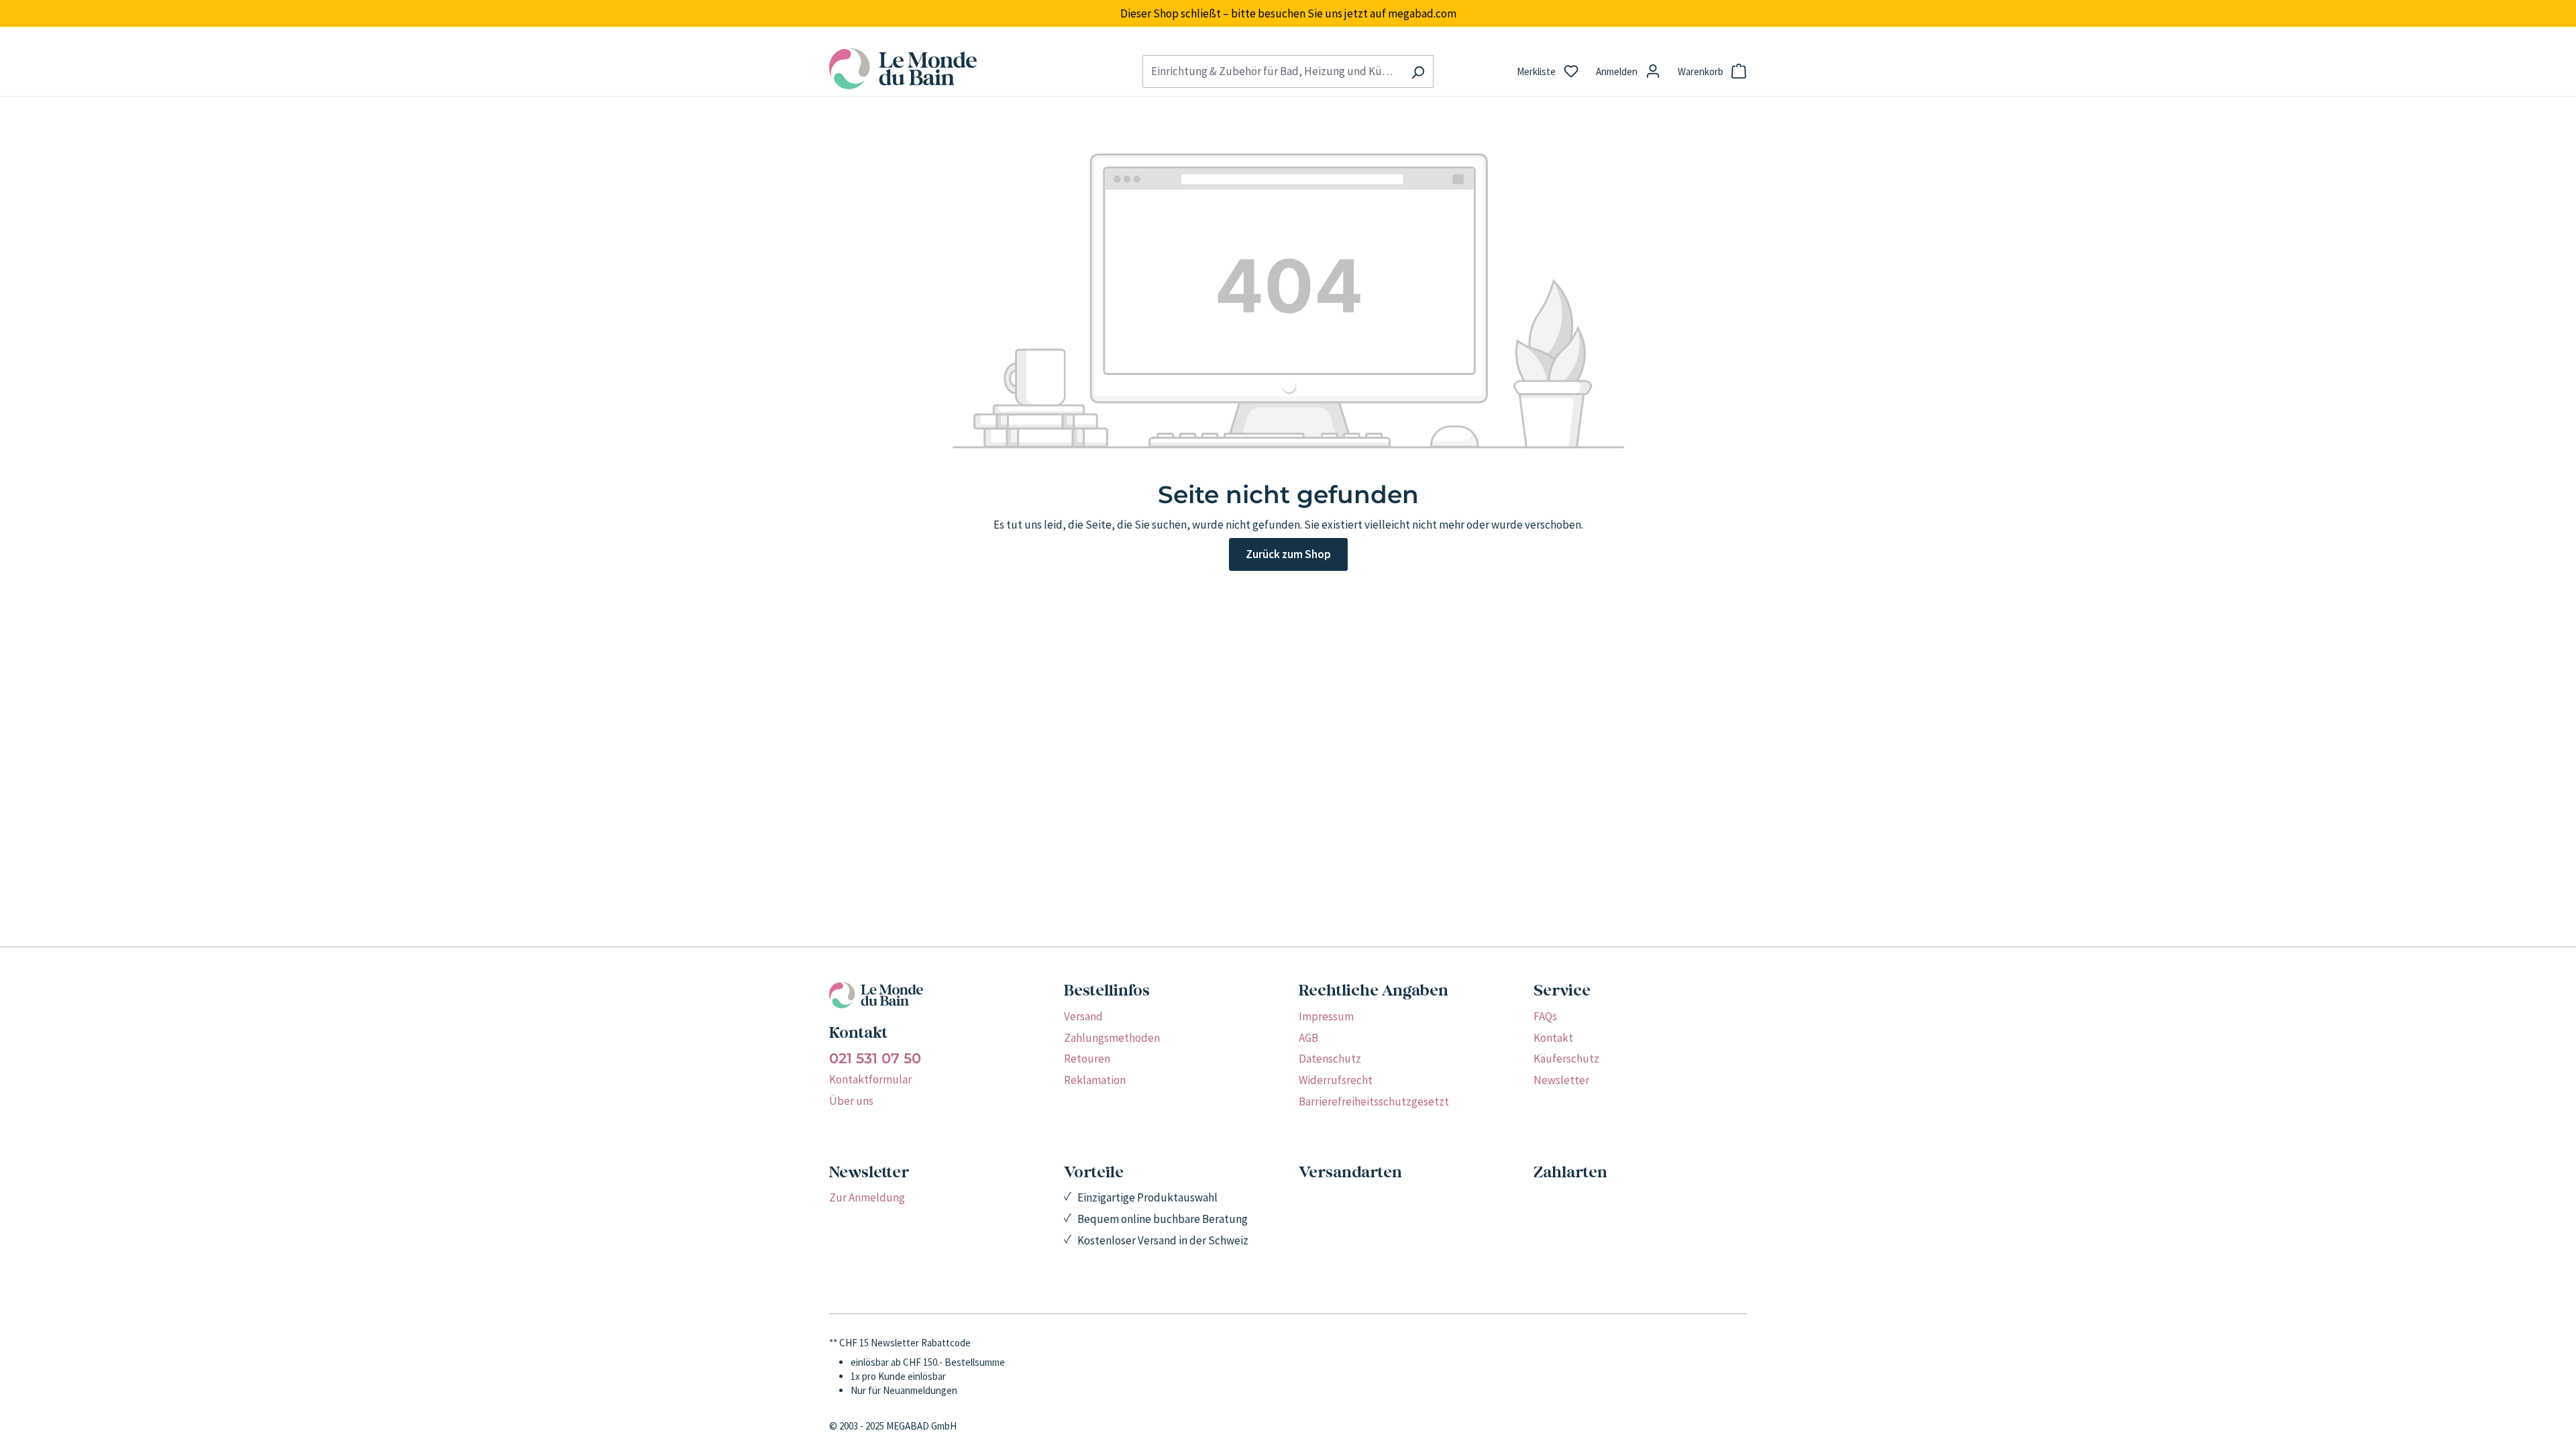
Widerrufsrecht (1336, 1080)
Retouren (1087, 1059)
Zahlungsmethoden (1112, 1038)
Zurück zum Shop (1288, 554)
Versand (1083, 1016)
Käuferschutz (1566, 1059)
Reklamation (1095, 1080)
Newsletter (1561, 1080)
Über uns (851, 1101)
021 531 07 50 (875, 1059)
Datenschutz (1330, 1059)
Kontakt (1553, 1038)
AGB (1308, 1038)
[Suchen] (1418, 71)
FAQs (1545, 1016)
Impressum (1326, 1016)
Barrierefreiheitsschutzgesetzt (1374, 1102)
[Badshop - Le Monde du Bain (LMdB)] (975, 69)
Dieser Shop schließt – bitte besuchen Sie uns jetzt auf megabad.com (1288, 13)
